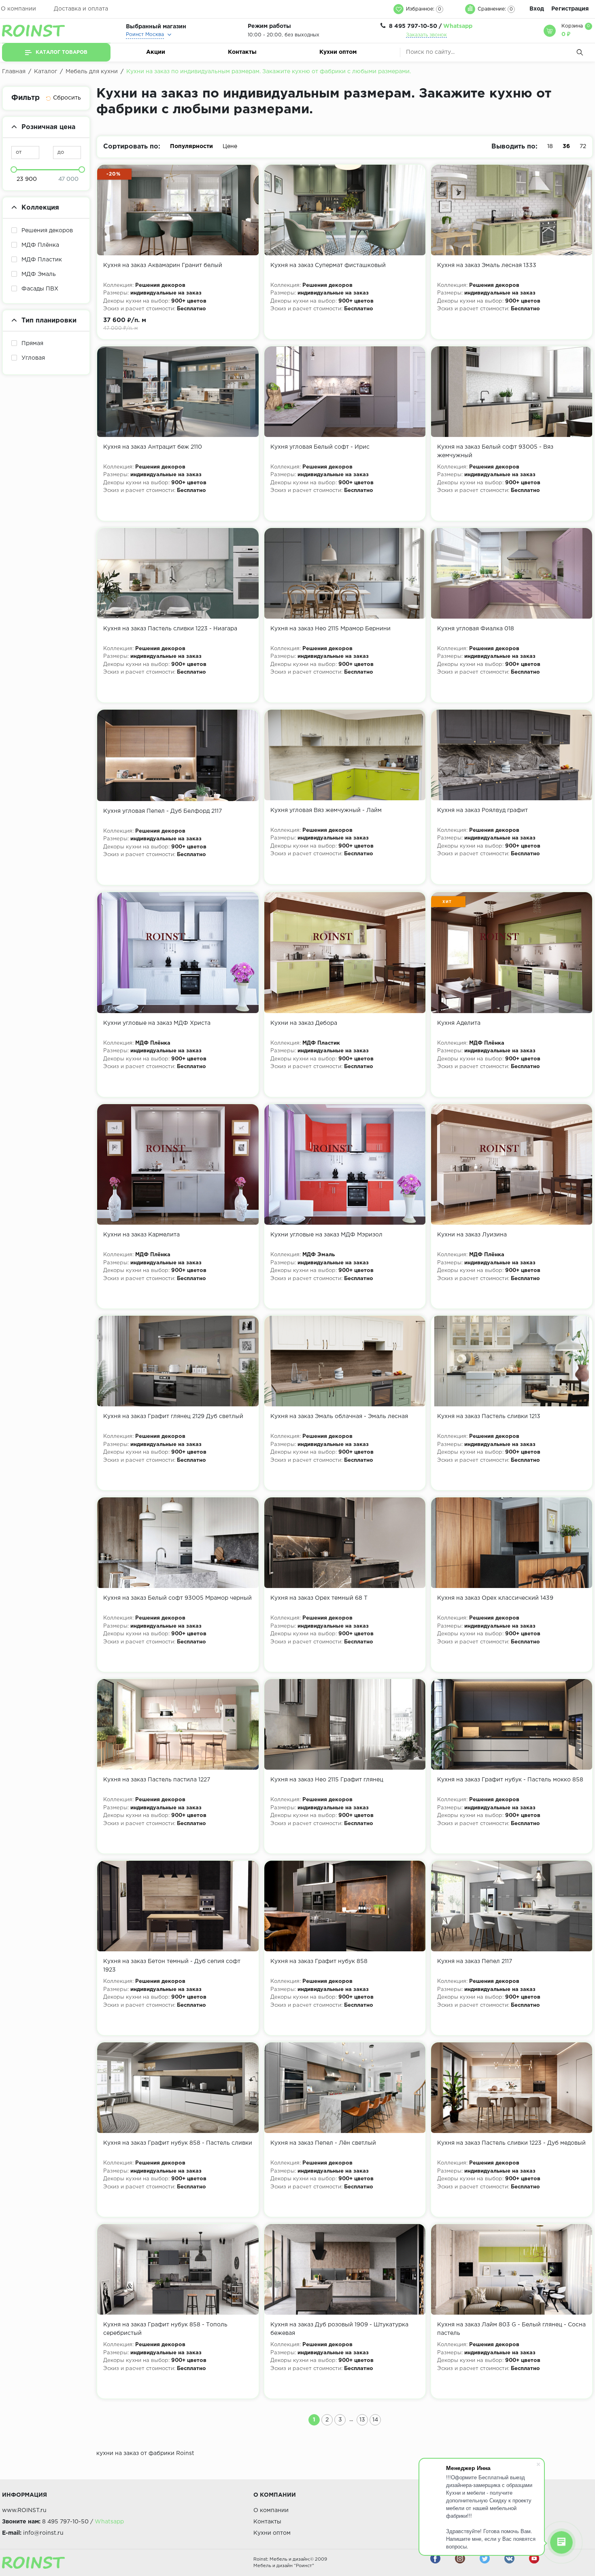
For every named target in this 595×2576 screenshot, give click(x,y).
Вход (537, 9)
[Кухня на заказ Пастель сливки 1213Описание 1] (512, 1361)
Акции (156, 52)
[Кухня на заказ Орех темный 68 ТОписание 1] (345, 1543)
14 (375, 2420)
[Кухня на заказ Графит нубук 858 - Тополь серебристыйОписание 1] (178, 2269)
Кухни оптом (338, 52)
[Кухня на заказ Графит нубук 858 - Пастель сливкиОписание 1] (178, 2088)
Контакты (242, 52)
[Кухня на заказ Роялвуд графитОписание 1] (512, 755)
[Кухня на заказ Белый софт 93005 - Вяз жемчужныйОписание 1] (512, 392)
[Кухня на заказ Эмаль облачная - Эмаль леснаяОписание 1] (345, 1361)
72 (583, 146)
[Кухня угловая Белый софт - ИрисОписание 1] (345, 392)
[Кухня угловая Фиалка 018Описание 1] (512, 573)
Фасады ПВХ (40, 289)
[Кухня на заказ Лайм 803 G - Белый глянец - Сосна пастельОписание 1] (512, 2269)
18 (550, 146)
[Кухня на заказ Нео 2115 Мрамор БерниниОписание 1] (345, 573)
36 (566, 146)
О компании (18, 9)
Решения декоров (47, 231)
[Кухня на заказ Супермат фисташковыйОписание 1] (345, 210)
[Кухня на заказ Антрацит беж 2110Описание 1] (178, 392)
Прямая (32, 343)
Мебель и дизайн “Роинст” (284, 2566)
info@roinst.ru (43, 2533)
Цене (230, 146)
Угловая (33, 358)
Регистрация (570, 9)
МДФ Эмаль (39, 274)
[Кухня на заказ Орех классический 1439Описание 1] (512, 1543)
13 (362, 2420)
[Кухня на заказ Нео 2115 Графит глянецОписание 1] (345, 1724)
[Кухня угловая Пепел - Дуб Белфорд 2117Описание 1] (178, 755)
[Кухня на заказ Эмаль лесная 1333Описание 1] (512, 210)
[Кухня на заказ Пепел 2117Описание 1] (512, 1906)
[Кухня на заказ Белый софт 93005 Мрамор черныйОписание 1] (178, 1543)
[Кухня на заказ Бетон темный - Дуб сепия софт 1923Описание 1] (178, 1906)
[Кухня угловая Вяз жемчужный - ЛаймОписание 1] (345, 755)
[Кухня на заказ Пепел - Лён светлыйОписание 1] (345, 2088)
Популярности (191, 146)
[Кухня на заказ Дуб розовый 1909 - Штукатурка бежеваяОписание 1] (345, 2269)
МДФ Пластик (42, 260)
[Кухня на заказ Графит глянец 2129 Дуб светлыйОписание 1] (178, 1361)
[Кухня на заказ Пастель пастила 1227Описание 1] (178, 1724)
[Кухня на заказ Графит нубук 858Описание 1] (345, 1906)
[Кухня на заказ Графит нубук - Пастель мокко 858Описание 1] (512, 1724)
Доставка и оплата (81, 9)
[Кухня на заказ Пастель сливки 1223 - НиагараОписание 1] (178, 573)
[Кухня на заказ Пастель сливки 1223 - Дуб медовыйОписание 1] (512, 2088)
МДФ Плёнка (40, 245)
